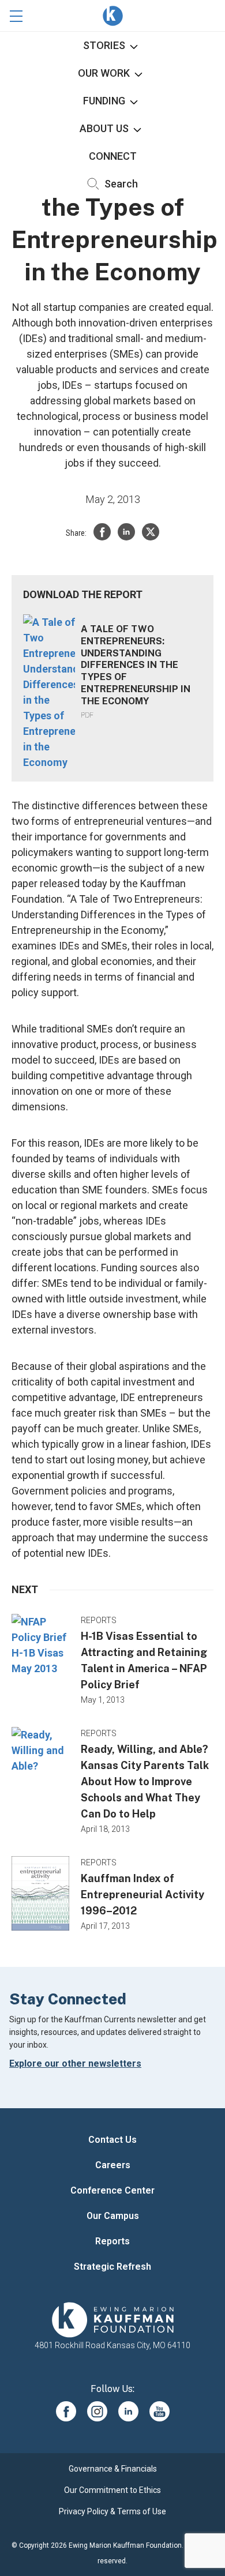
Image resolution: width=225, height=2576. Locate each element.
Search (120, 184)
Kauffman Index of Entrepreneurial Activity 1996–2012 (142, 1895)
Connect (113, 156)
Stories (104, 45)
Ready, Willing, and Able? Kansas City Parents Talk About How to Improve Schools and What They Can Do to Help (145, 1781)
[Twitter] (151, 532)
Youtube (160, 2411)
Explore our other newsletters (75, 2064)
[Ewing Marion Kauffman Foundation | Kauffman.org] (112, 2320)
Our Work (104, 73)
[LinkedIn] (126, 532)
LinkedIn (128, 2411)
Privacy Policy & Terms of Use (112, 2511)
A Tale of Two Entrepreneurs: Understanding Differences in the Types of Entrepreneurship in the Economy (136, 665)
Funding (104, 101)
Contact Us (112, 2140)
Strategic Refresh (112, 2267)
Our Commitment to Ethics (112, 2490)
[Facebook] (102, 532)
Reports (112, 2241)
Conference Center (112, 2190)
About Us (104, 128)
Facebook (66, 2411)
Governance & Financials (113, 2469)
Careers (113, 2165)
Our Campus (113, 2216)
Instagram (97, 2411)
